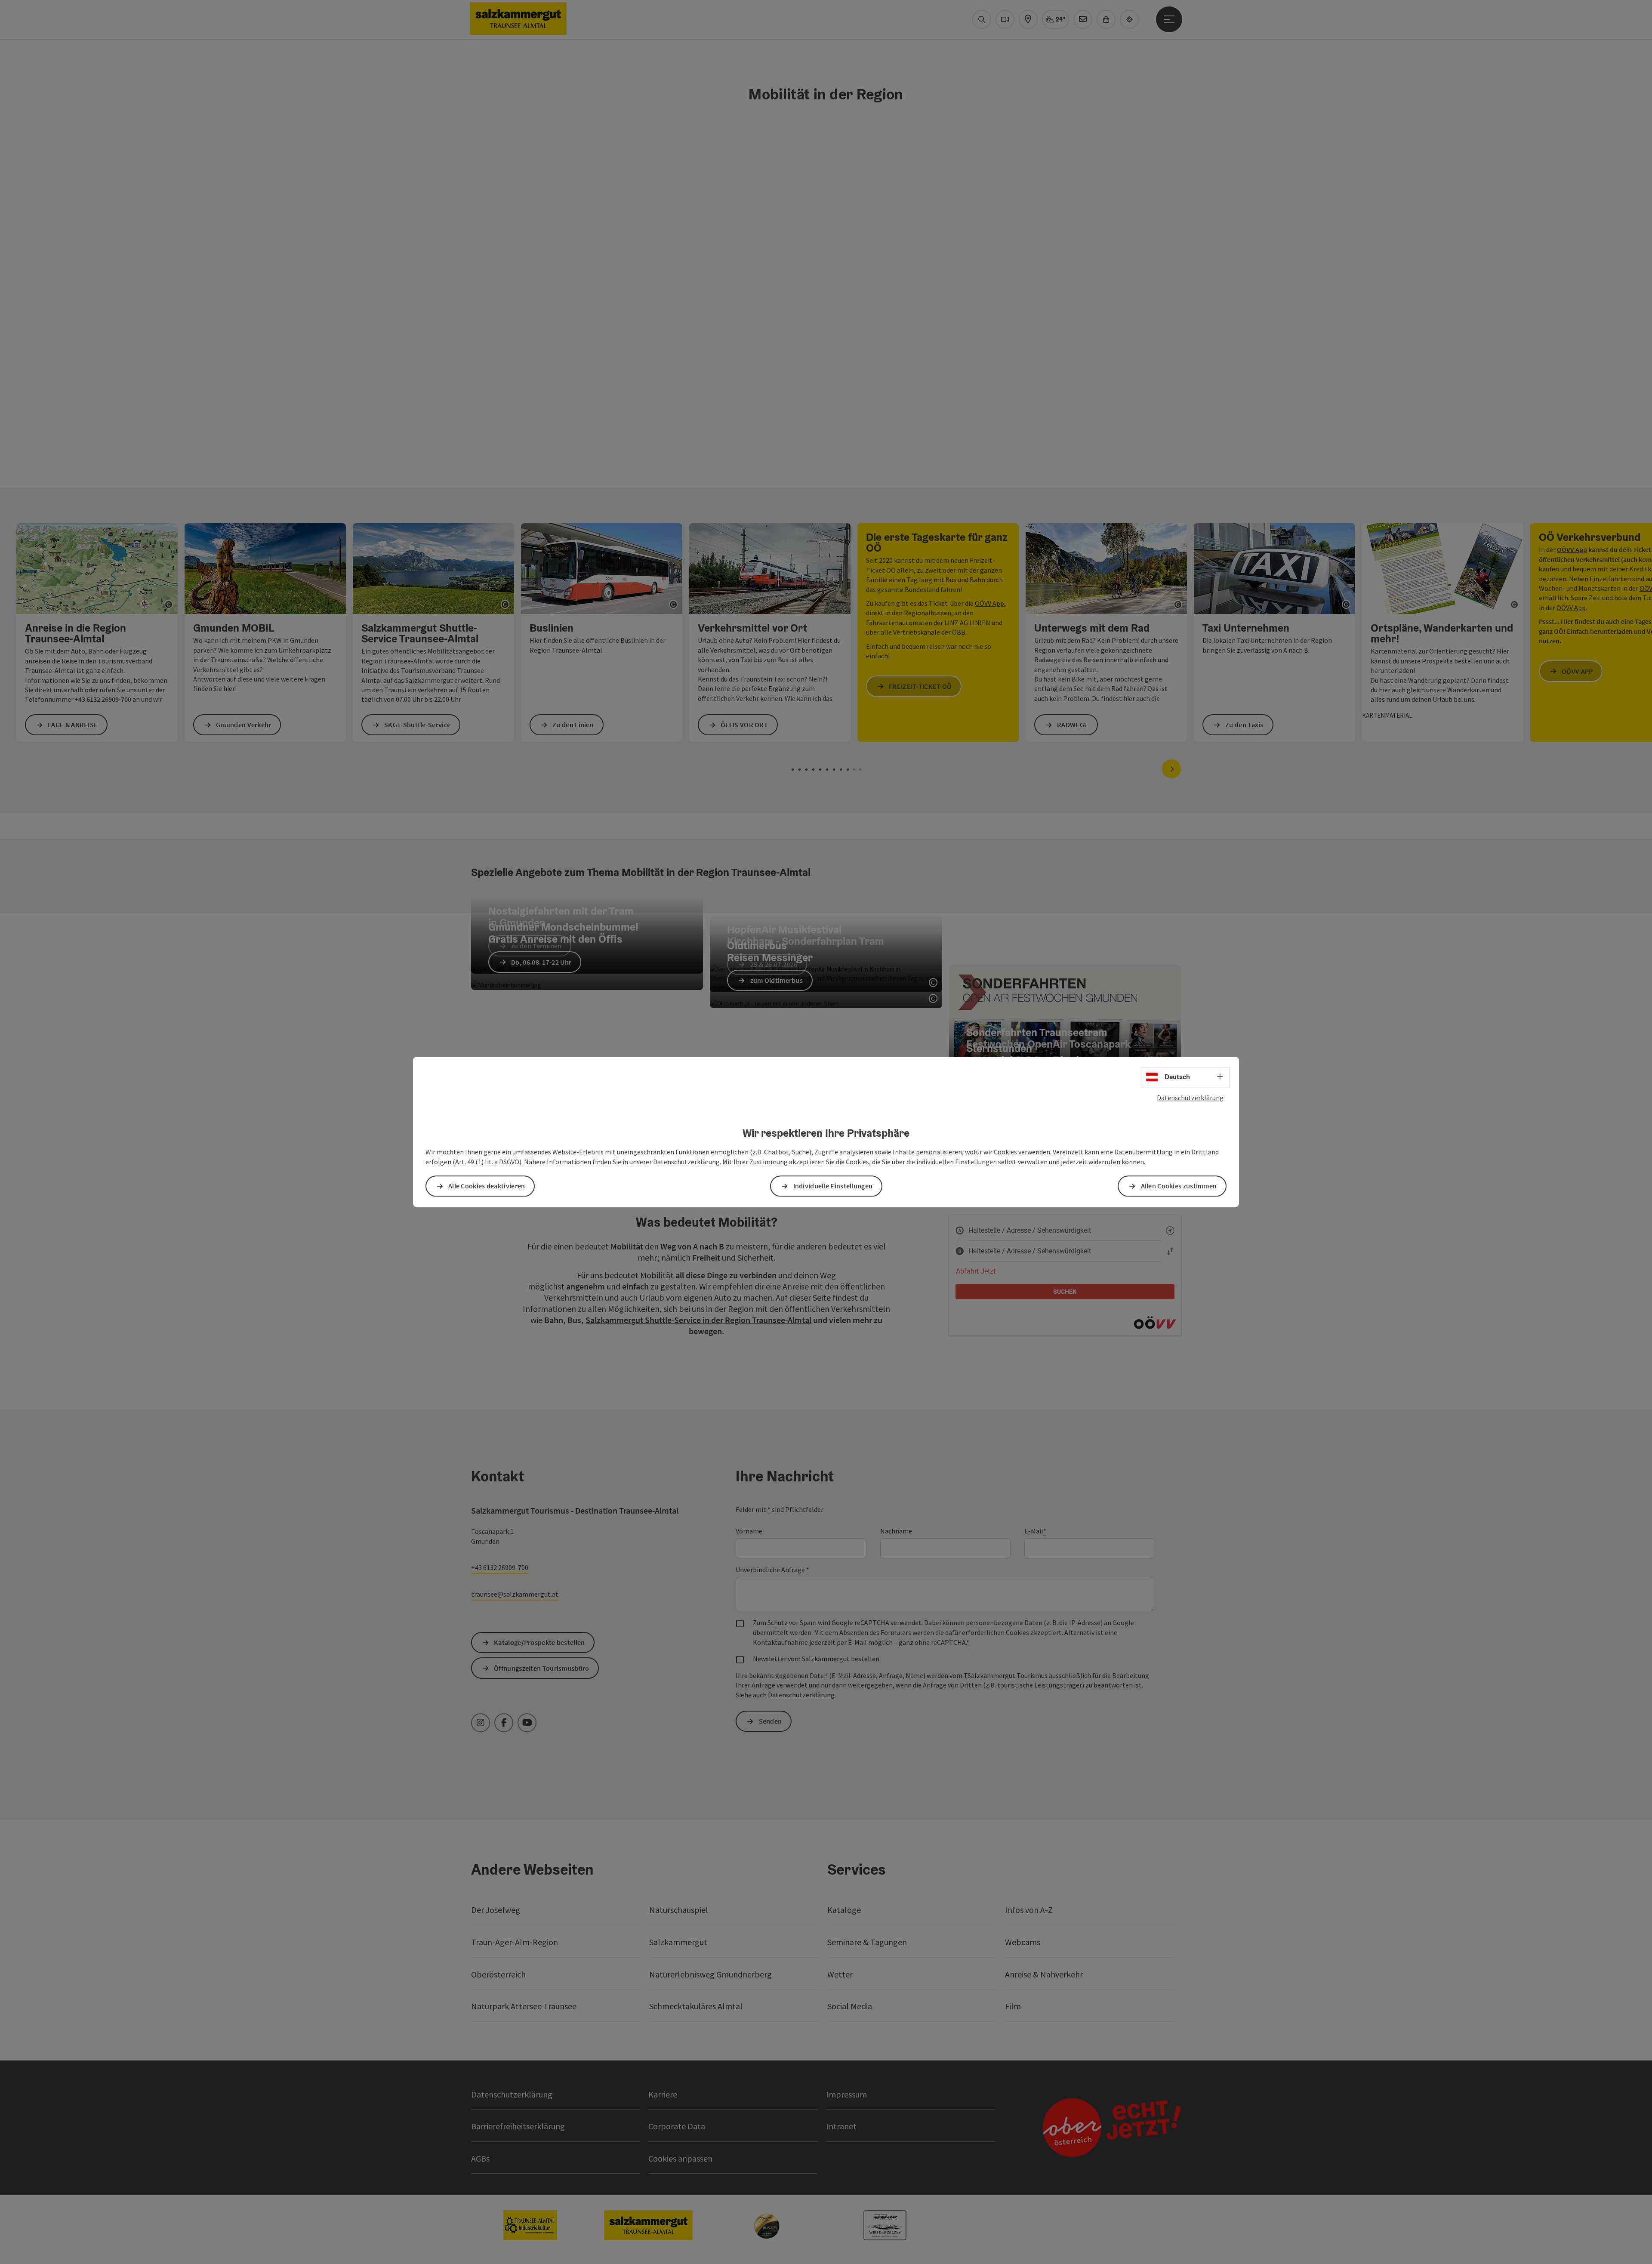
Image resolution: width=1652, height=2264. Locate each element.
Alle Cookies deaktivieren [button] (487, 1186)
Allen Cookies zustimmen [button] (1179, 1186)
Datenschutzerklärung (1190, 1098)
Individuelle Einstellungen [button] (833, 1186)
